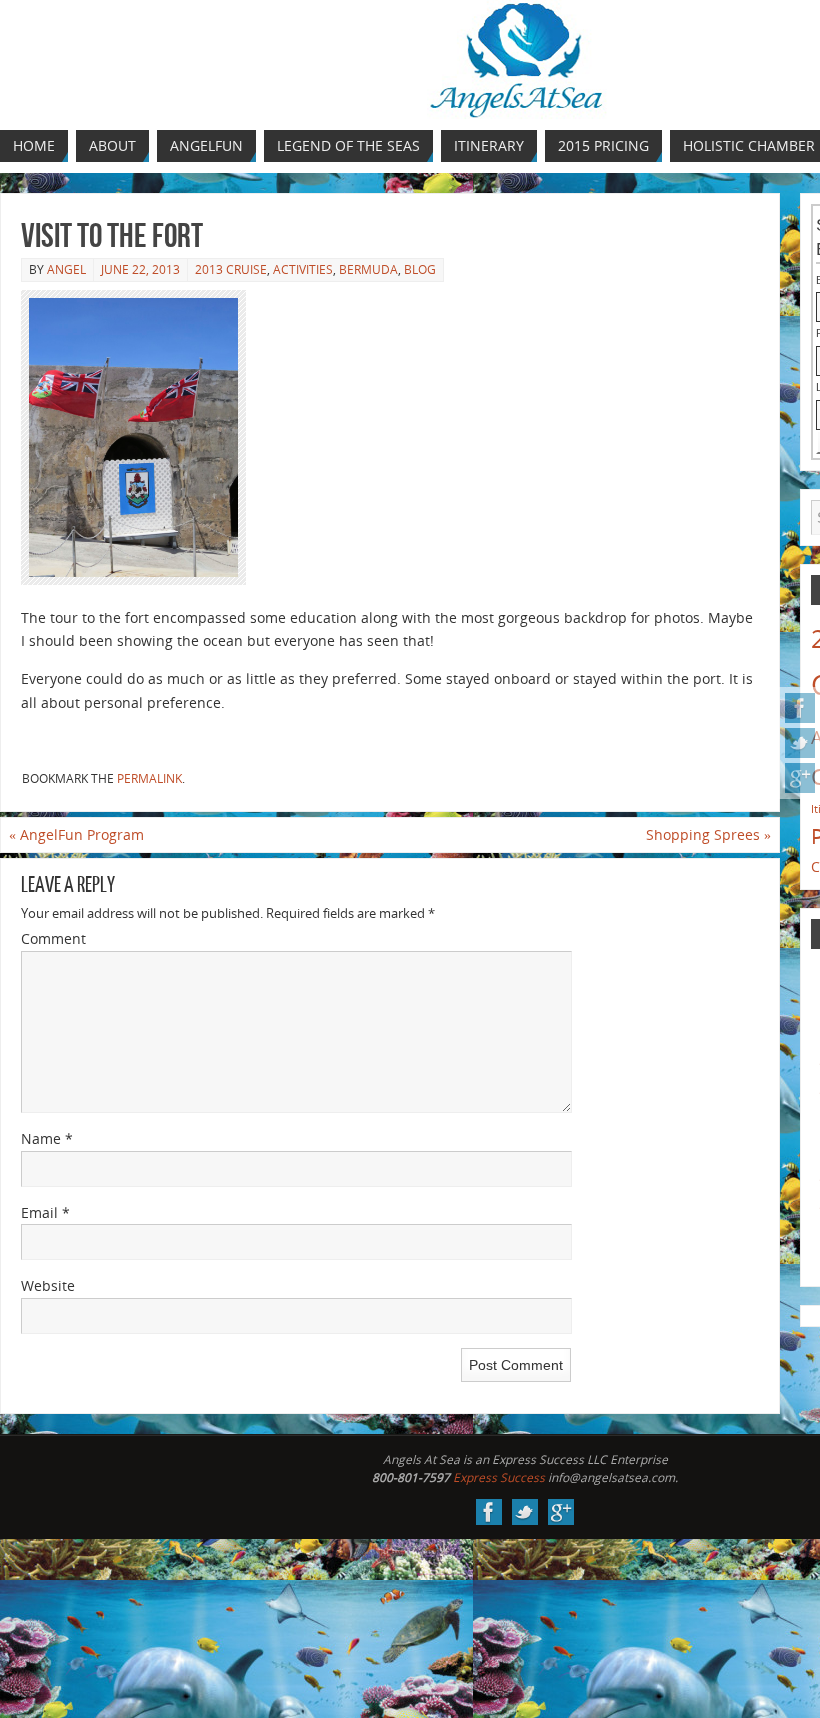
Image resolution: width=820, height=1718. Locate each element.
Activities (303, 269)
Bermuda (368, 269)
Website (48, 1285)
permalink (149, 778)
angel (66, 269)
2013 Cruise (231, 269)
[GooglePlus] (800, 778)
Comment (53, 938)
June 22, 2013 (140, 269)
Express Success (499, 1477)
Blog (420, 269)
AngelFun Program (76, 834)
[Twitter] (800, 743)
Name (47, 1138)
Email (45, 1212)
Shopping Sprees (708, 834)
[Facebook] (800, 708)
